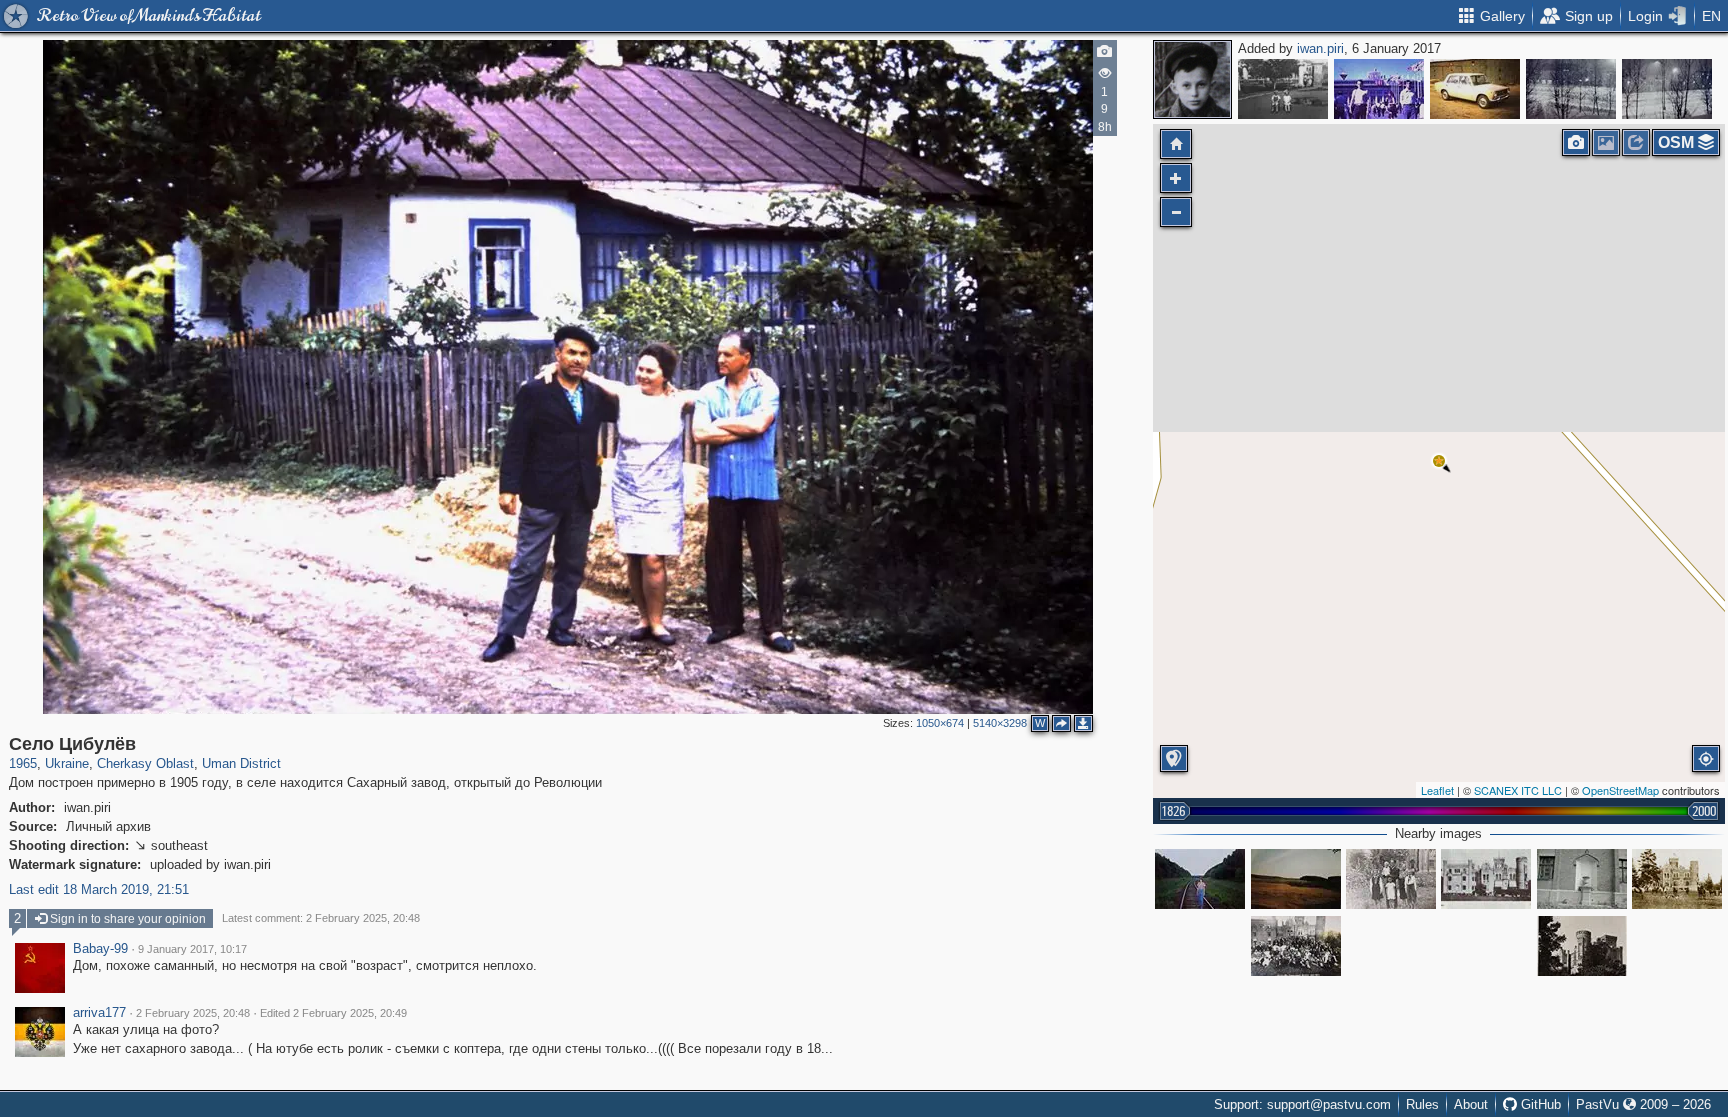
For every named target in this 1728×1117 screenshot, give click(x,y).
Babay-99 (100, 949)
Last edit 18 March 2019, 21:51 (99, 889)
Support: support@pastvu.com (1302, 1104)
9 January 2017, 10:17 (192, 949)
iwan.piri (1320, 48)
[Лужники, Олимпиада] (1379, 89)
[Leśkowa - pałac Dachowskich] (1486, 879)
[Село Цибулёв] (1439, 461)
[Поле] (1296, 879)
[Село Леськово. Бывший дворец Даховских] (1582, 879)
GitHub (1539, 1104)
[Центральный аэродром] (1475, 89)
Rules (1422, 1104)
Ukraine (67, 763)
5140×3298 (1000, 723)
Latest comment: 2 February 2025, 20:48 (321, 918)
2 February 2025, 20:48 (193, 1013)
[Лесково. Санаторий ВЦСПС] (1391, 879)
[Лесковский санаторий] (1582, 946)
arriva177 (99, 1013)
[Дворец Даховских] (1677, 879)
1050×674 (940, 723)
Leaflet (1437, 790)
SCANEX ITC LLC (1518, 790)
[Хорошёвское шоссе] (1283, 89)
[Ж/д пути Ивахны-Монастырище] (1200, 879)
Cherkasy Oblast (145, 763)
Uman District (241, 763)
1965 (23, 763)
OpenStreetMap (1620, 790)
